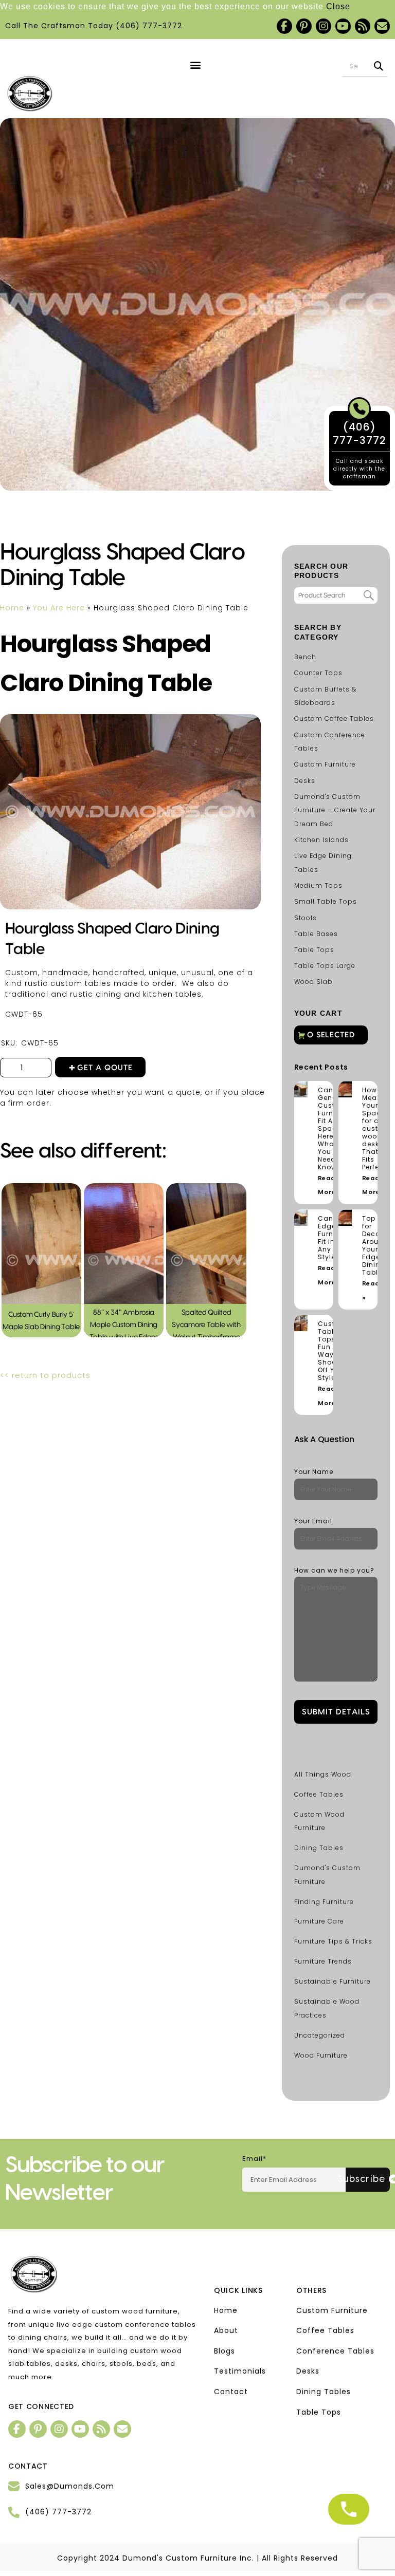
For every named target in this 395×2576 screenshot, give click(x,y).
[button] (195, 65)
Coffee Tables (319, 1794)
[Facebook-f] (284, 26)
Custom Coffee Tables (334, 718)
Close (338, 6)
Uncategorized (320, 2035)
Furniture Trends (323, 1961)
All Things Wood (323, 1774)
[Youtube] (343, 26)
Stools (306, 918)
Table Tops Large (325, 966)
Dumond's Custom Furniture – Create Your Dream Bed (335, 810)
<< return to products (45, 1375)
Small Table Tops (326, 901)
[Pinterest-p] (304, 26)
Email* (254, 2159)
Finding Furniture (324, 1902)
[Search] (379, 66)
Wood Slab (313, 982)
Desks (305, 781)
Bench (305, 657)
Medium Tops (318, 885)
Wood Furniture (321, 2055)
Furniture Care (319, 1921)
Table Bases (316, 934)
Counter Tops (318, 673)
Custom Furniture (325, 764)
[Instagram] (324, 26)
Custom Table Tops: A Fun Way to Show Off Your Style (332, 1351)
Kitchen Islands (321, 840)
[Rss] (363, 26)
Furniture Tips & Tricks (333, 1941)
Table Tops (314, 950)
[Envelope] (382, 26)
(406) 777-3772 (149, 26)
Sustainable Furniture (333, 1981)
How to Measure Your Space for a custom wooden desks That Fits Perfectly (377, 1128)
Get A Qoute (105, 1068)
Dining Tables (319, 1848)
